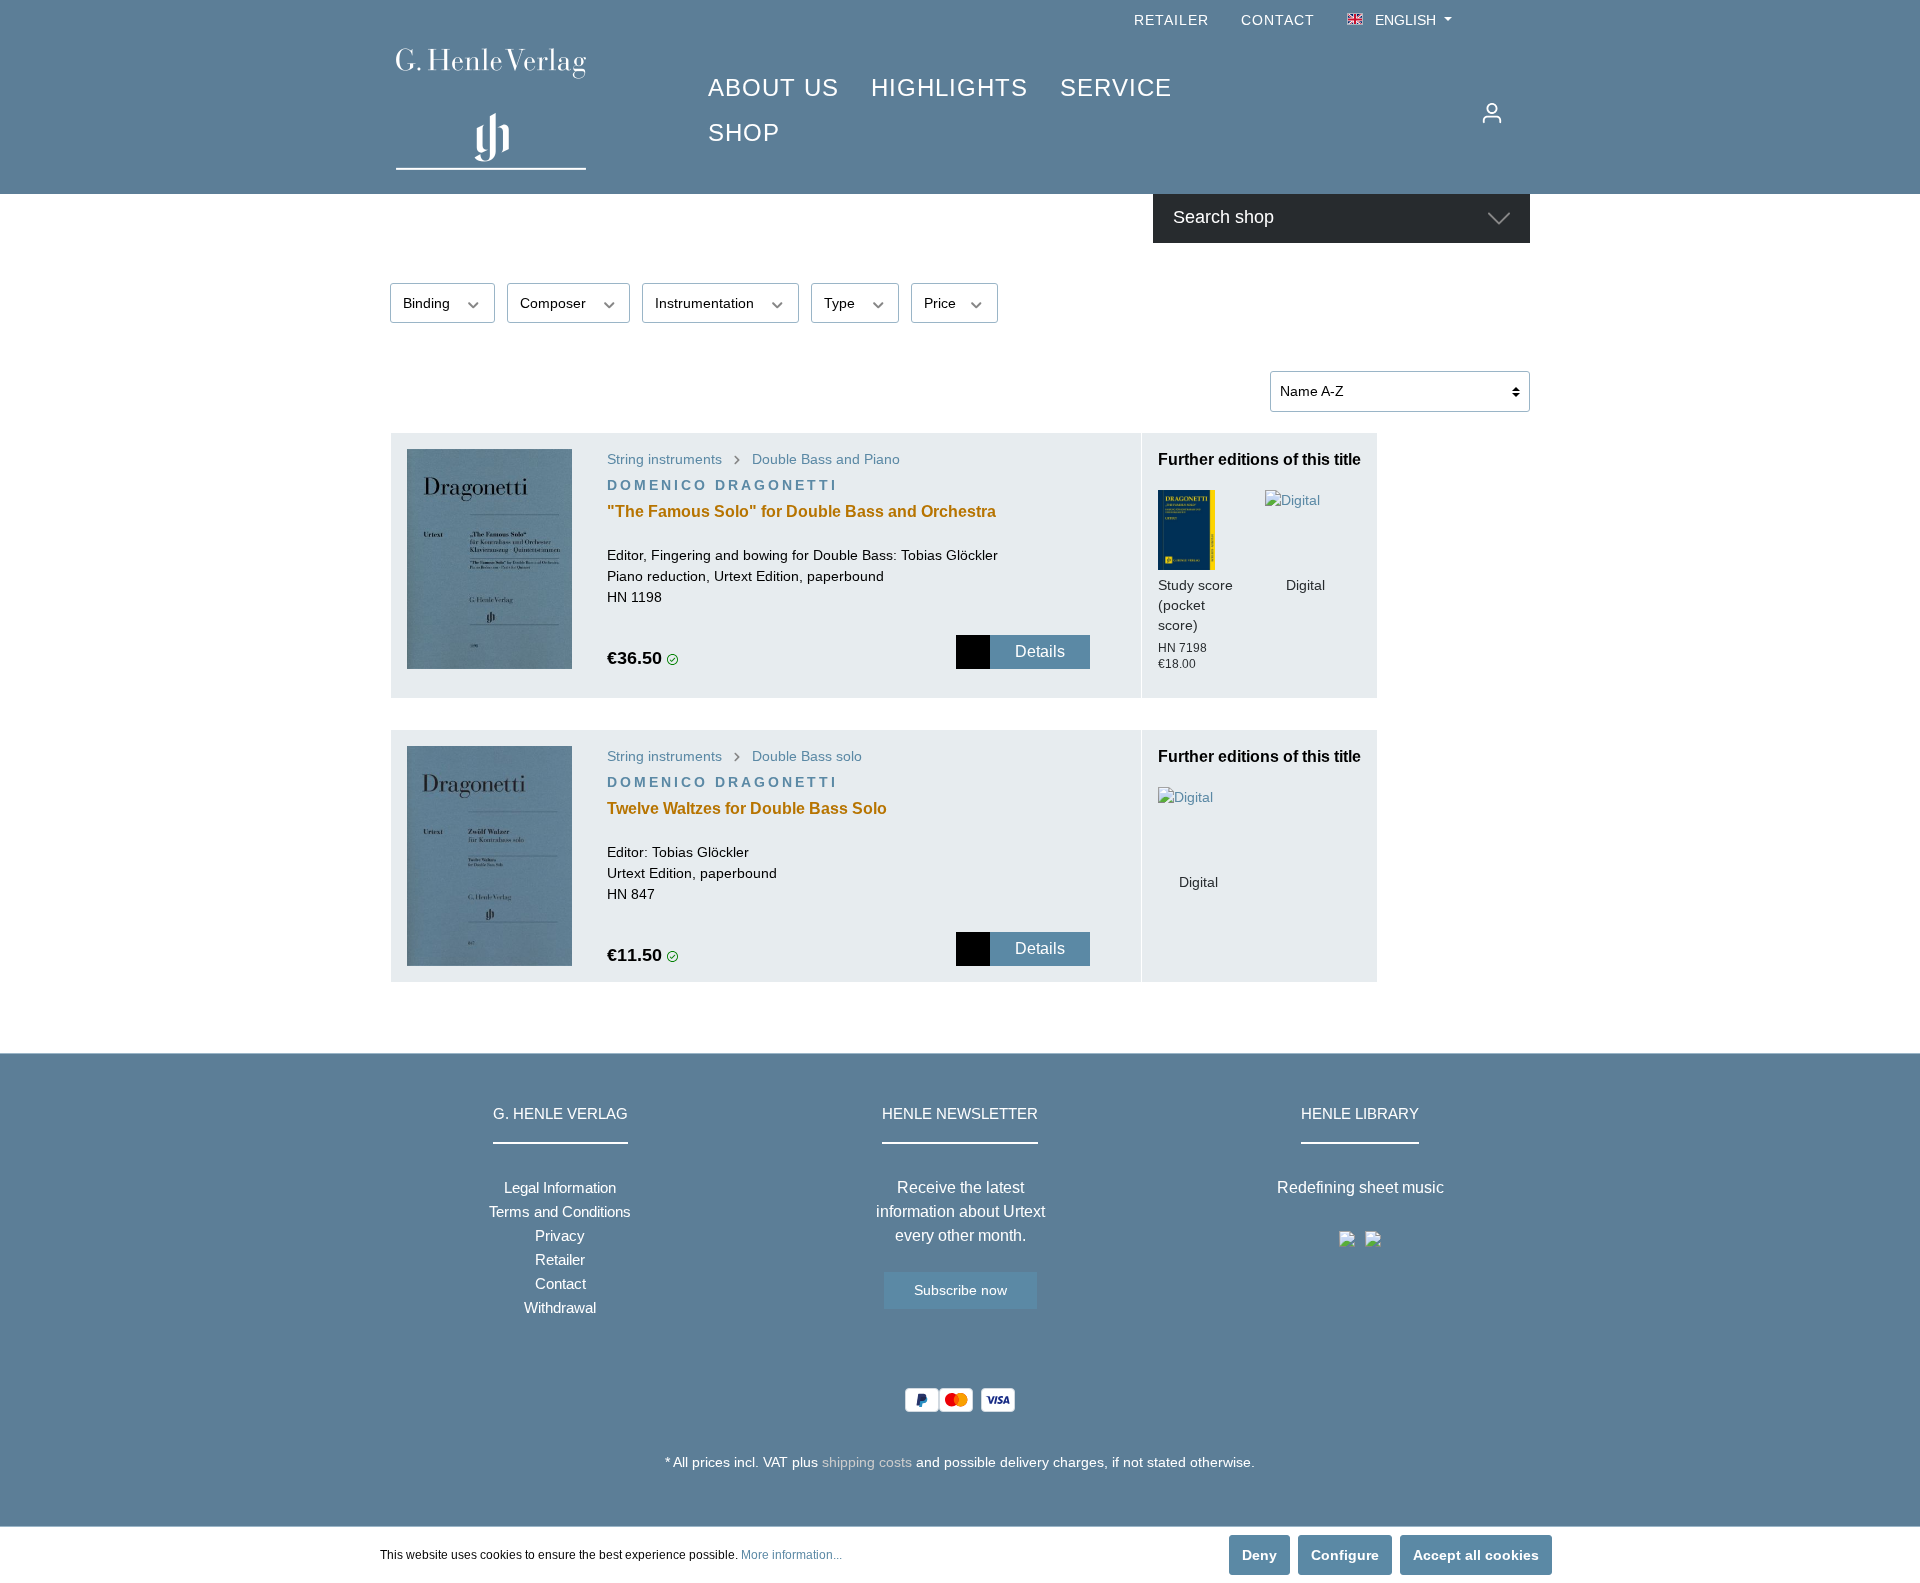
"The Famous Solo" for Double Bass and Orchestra (801, 511)
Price (942, 303)
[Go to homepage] (522, 109)
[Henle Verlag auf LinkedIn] (975, 1499)
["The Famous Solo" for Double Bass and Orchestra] (489, 559)
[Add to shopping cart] (973, 652)
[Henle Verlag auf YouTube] (1490, 20)
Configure (1345, 1555)
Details (1040, 651)
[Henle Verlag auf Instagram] (1518, 20)
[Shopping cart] (1527, 105)
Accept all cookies (1476, 1555)
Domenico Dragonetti (722, 485)
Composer (555, 303)
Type (841, 303)
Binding (428, 303)
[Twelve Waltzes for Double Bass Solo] (489, 856)
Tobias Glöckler (949, 555)
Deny (1259, 1555)
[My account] (1492, 113)
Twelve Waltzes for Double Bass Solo (747, 808)
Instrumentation (706, 303)
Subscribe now (960, 1290)
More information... (791, 1555)
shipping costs (867, 1462)
